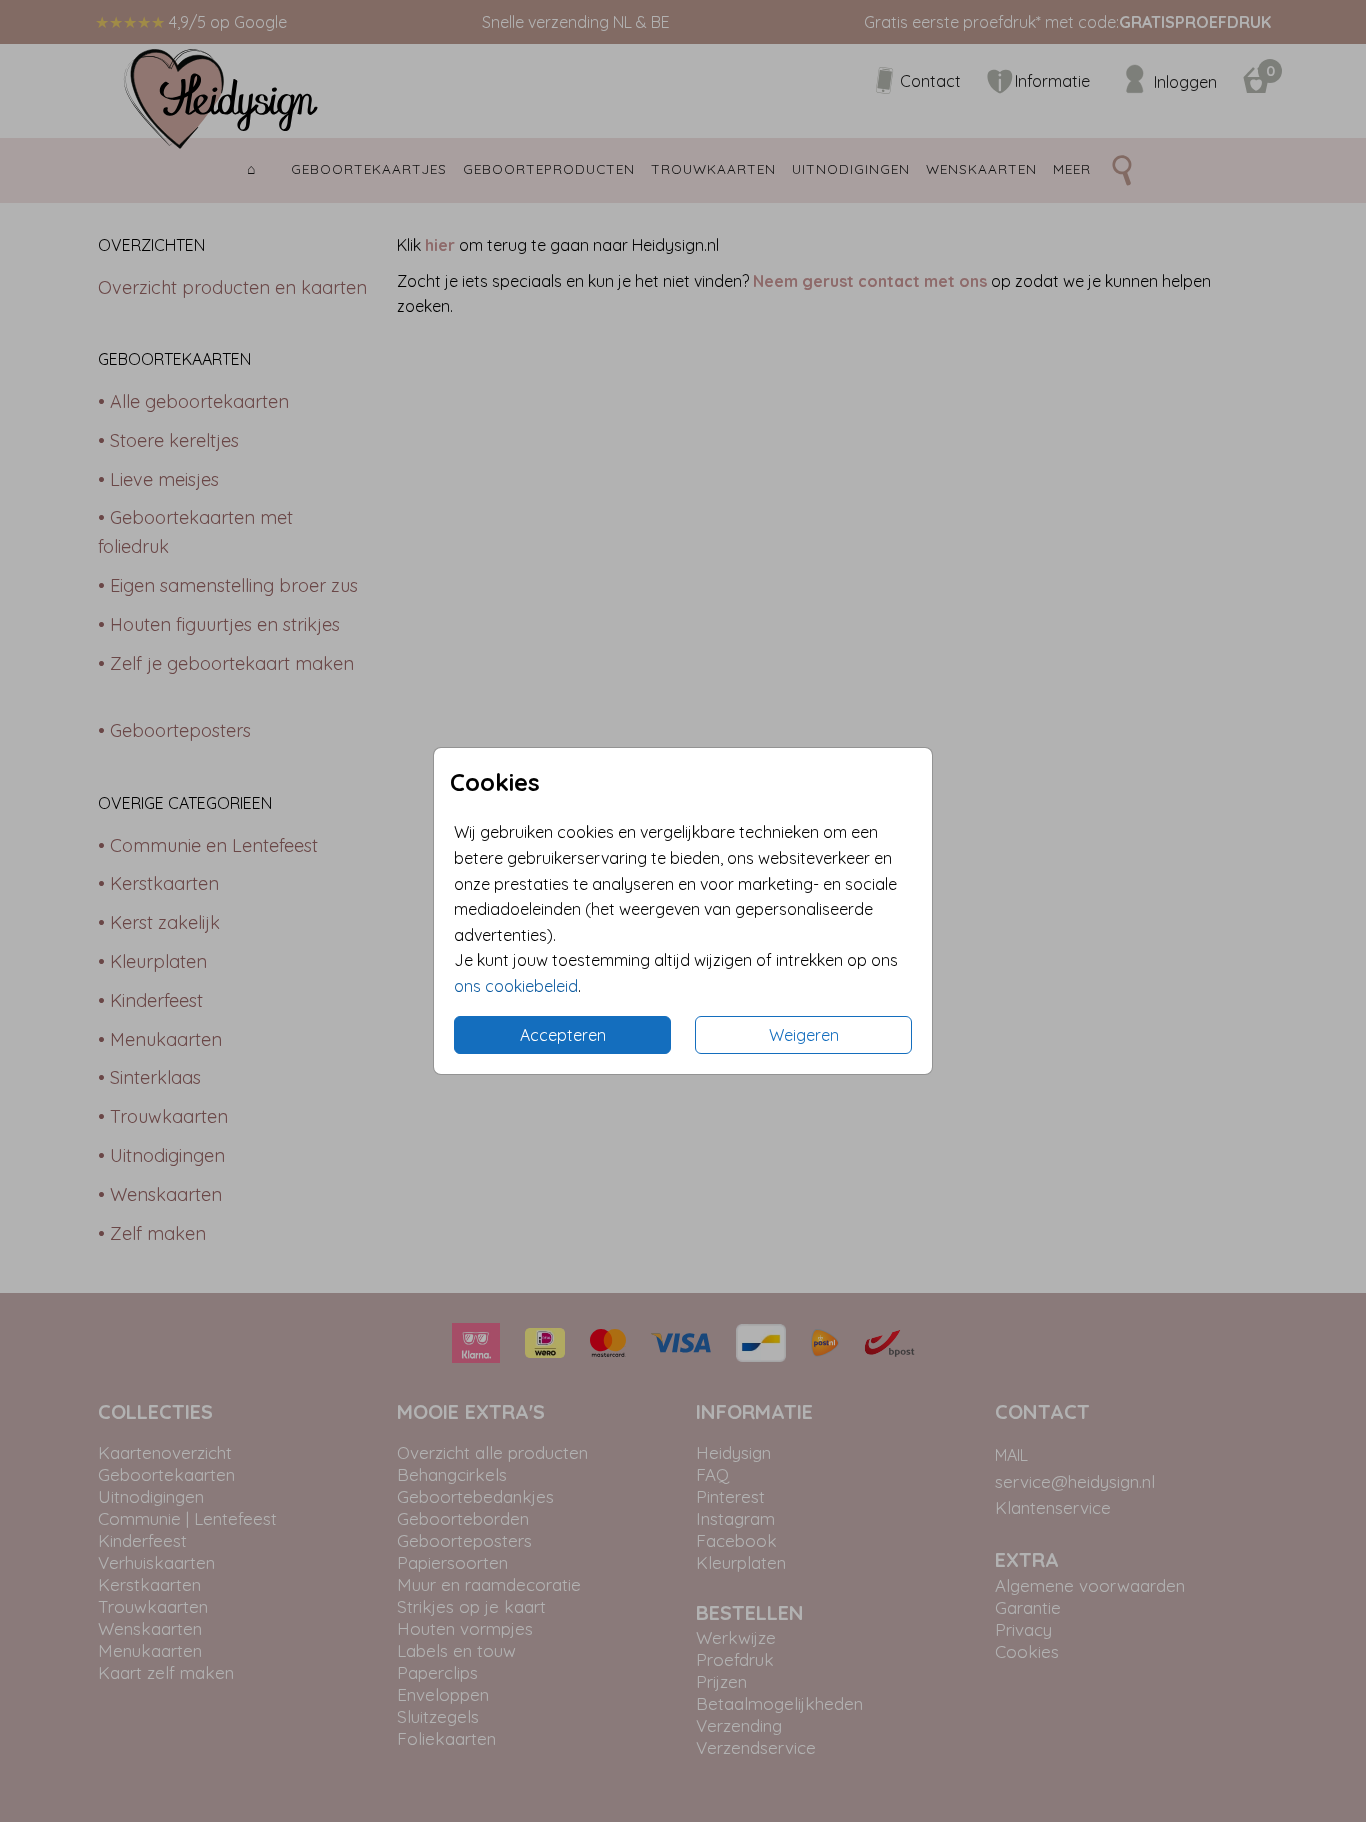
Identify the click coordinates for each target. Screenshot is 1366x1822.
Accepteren (563, 1035)
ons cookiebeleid (516, 986)
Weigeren (804, 1035)
